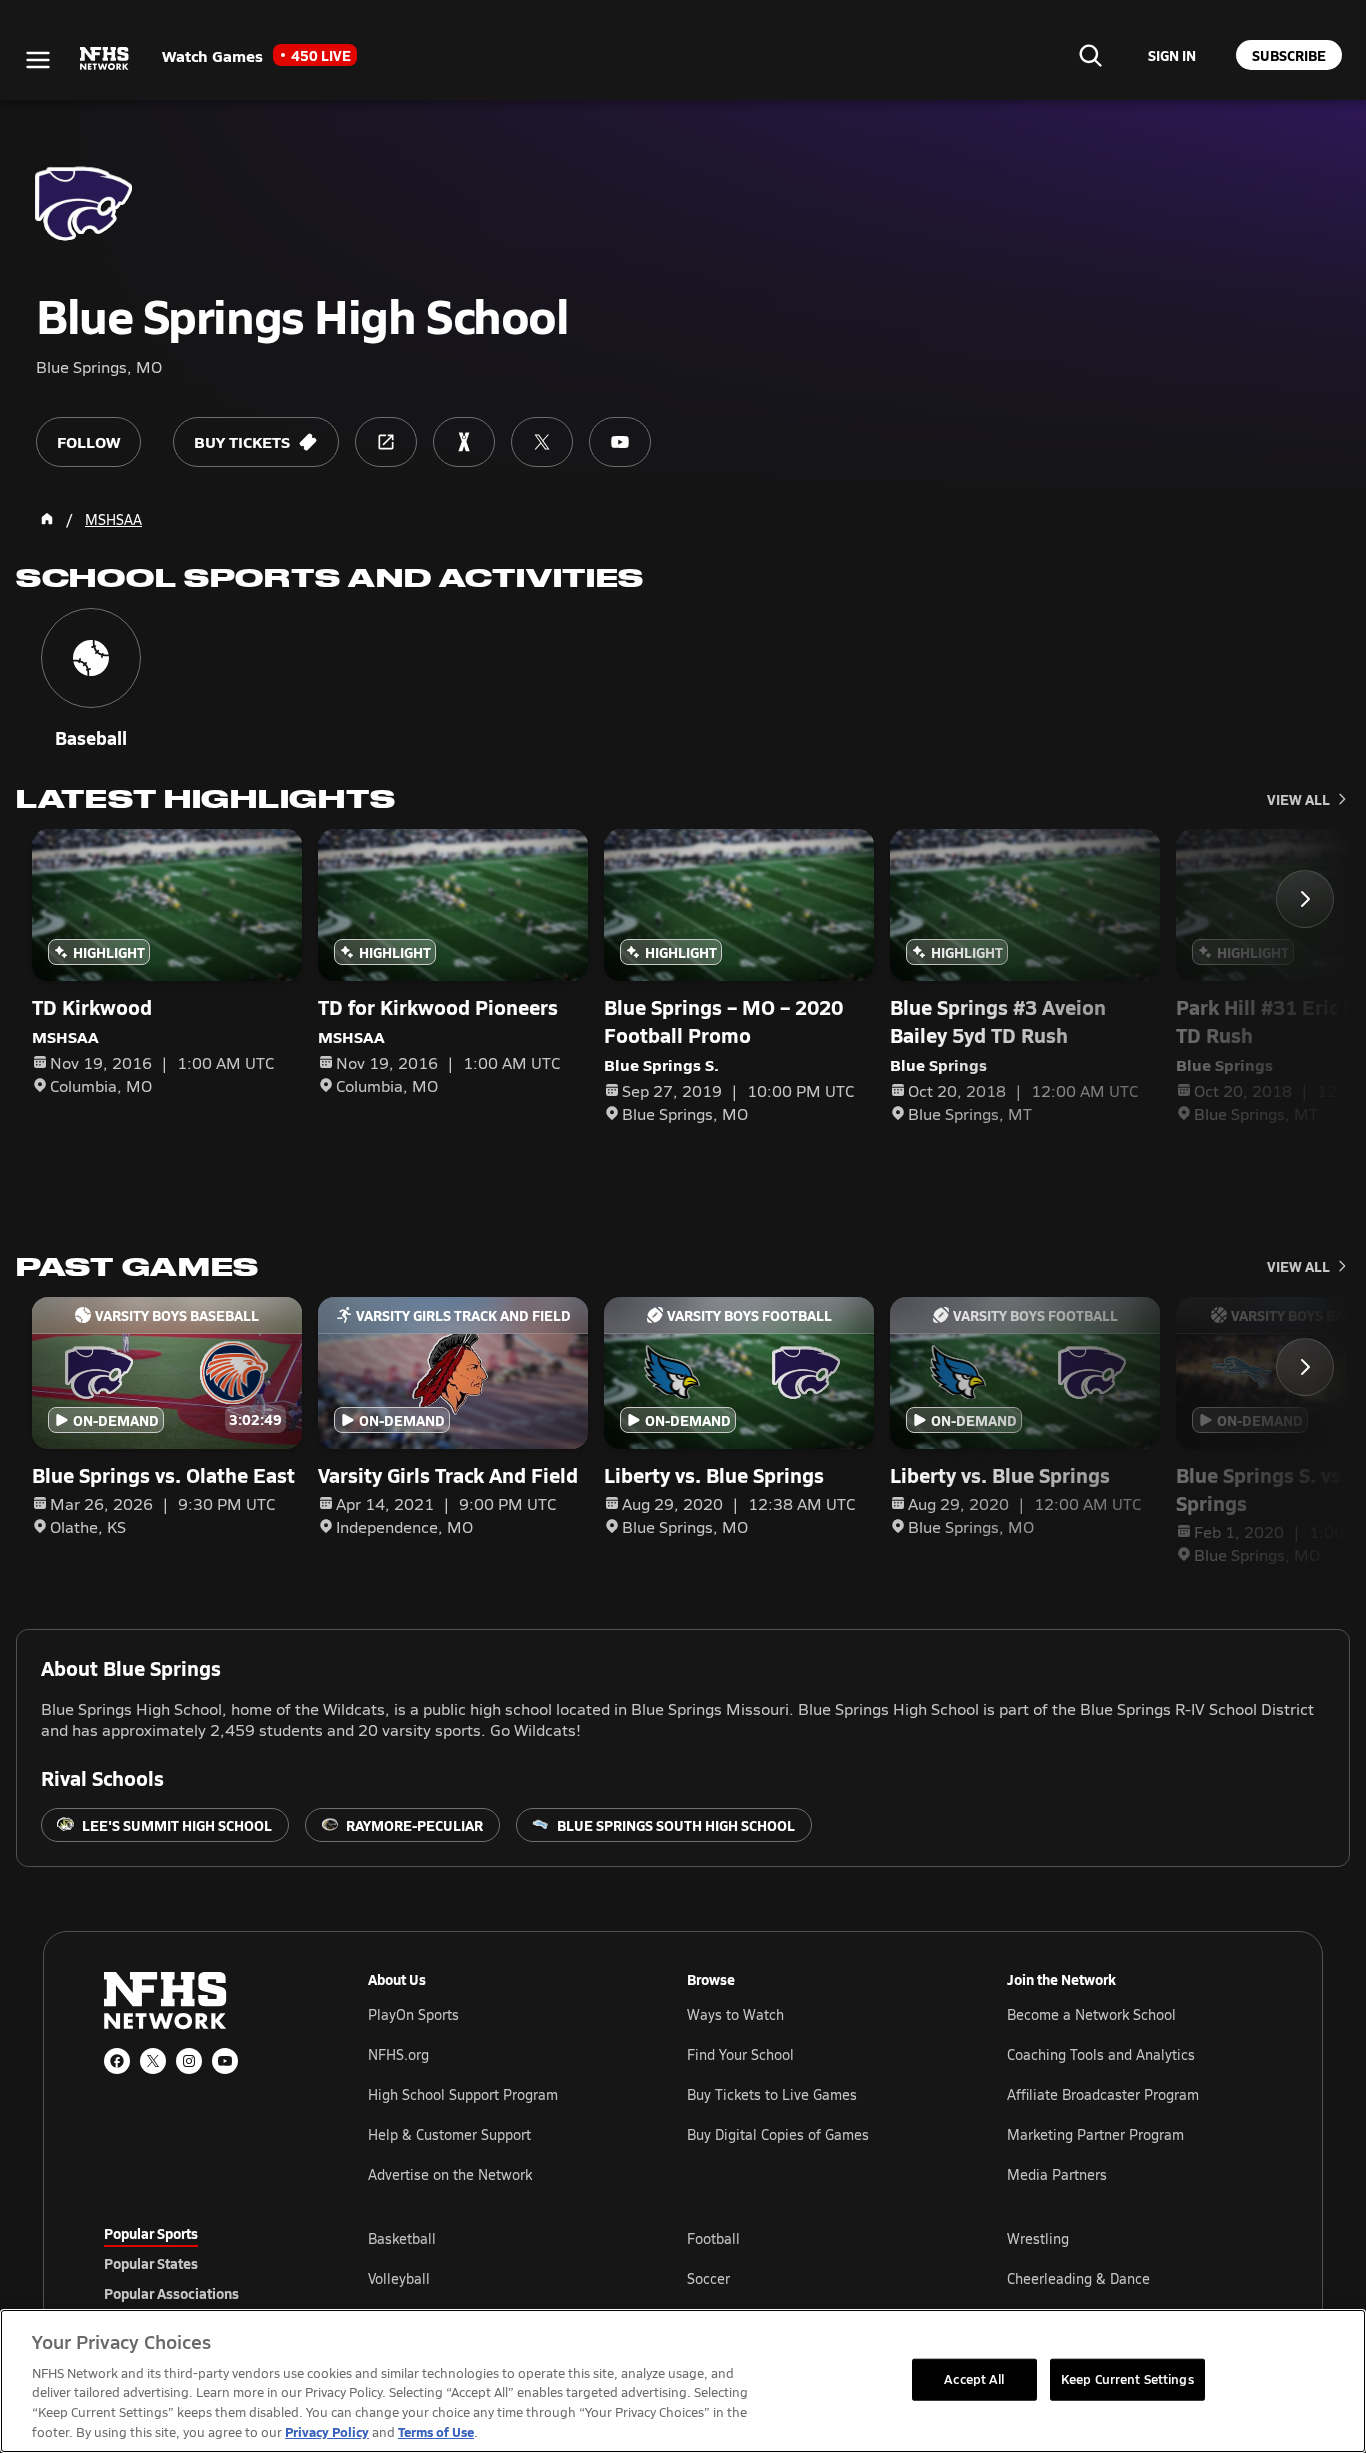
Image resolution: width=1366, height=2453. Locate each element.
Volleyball (399, 2278)
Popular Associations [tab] (171, 2293)
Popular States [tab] (151, 2263)
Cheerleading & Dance (1078, 2278)
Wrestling (1038, 2238)
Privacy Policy (327, 2431)
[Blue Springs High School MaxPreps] (464, 442)
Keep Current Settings (1127, 2379)
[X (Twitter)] (153, 2061)
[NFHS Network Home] (105, 59)
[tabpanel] (815, 2278)
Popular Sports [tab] (151, 2233)
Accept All (974, 2379)
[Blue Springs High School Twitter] (542, 442)
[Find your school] (1090, 55)
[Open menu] (38, 60)
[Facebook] (117, 2061)
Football (713, 2238)
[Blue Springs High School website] (386, 442)
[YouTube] (225, 2061)
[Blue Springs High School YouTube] (620, 442)
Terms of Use (436, 2431)
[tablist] (204, 2263)
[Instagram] (189, 2061)
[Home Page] (47, 519)
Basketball (402, 2238)
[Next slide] (1305, 899)
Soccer (708, 2278)
